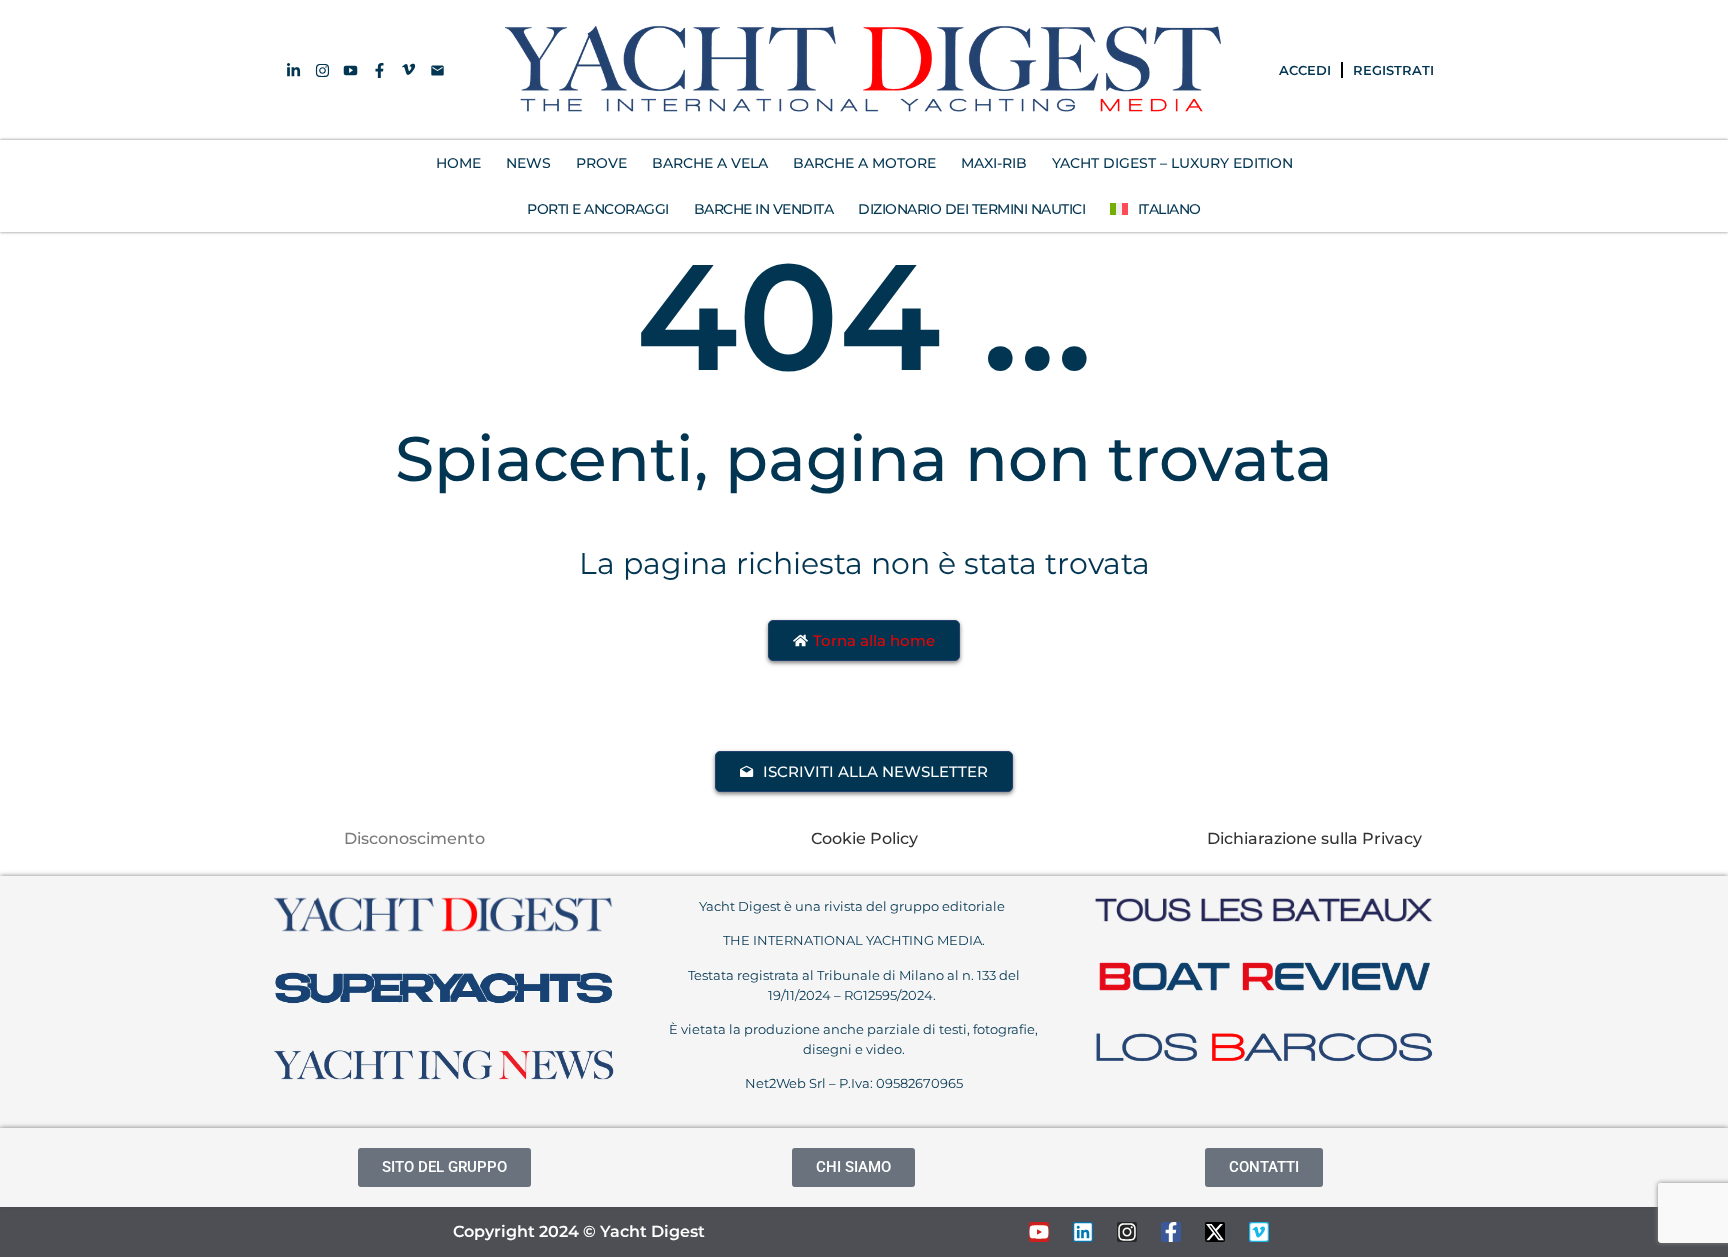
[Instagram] (1127, 1232)
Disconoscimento (414, 838)
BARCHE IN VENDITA (764, 209)
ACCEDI (1305, 70)
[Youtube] (1039, 1232)
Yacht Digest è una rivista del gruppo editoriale (853, 906)
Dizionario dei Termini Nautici (971, 209)
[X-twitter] (1215, 1232)
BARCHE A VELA (710, 163)
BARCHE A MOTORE (864, 163)
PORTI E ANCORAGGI (598, 209)
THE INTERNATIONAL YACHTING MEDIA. (854, 940)
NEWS (528, 163)
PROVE (601, 163)
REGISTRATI (1393, 70)
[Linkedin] (1083, 1232)
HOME (458, 163)
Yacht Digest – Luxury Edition (1172, 163)
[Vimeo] (1259, 1232)
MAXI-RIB (994, 163)
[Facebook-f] (1171, 1232)
